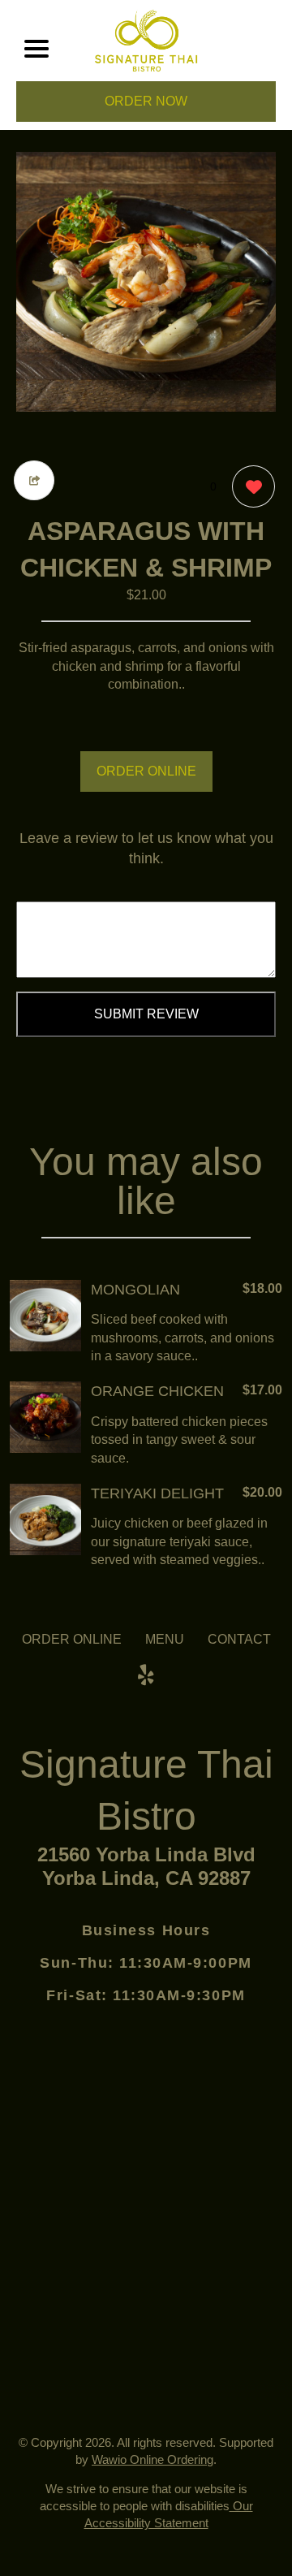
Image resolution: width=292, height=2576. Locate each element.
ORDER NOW (146, 101)
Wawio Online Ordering (152, 2459)
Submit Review (146, 1014)
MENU (165, 1639)
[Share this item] (34, 480)
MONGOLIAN (135, 1290)
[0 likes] (249, 486)
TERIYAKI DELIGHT (157, 1493)
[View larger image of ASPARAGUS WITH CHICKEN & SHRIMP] (146, 282)
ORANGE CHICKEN (157, 1391)
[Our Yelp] (146, 1675)
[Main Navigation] (36, 49)
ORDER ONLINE (146, 771)
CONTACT (239, 1639)
